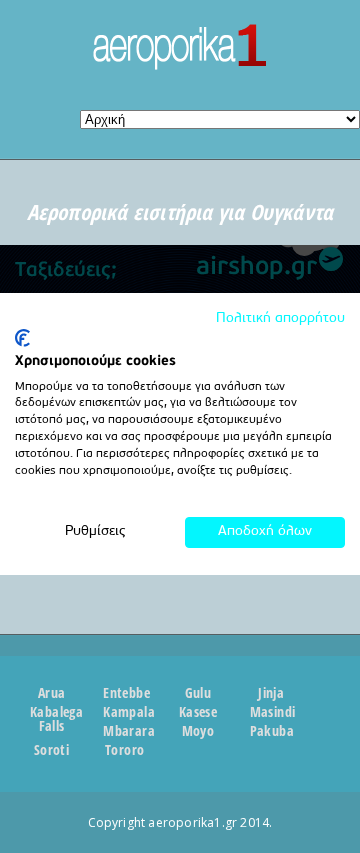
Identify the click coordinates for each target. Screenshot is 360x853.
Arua (52, 693)
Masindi (271, 712)
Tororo (124, 750)
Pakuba (271, 731)
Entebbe (124, 693)
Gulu (198, 693)
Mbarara (124, 731)
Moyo (198, 731)
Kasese (198, 712)
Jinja (271, 693)
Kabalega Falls (51, 719)
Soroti (51, 750)
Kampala (124, 712)
